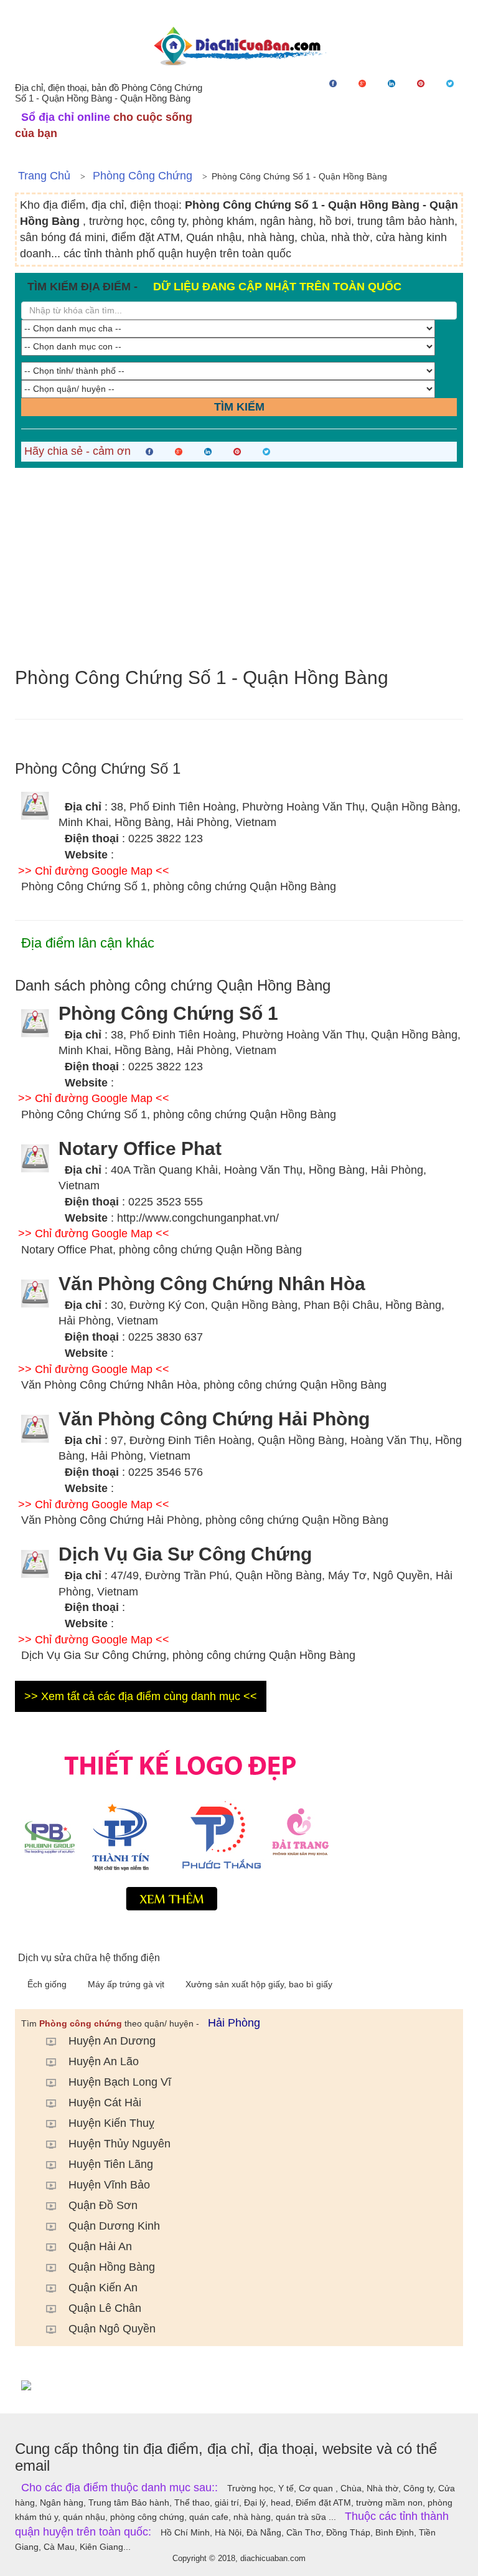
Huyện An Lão (104, 2061)
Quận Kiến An (103, 2288)
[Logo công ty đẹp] (239, 1828)
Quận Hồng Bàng (112, 2267)
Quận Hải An (100, 2246)
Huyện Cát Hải (105, 2103)
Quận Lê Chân (105, 2308)
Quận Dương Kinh (114, 2226)
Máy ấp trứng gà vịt (127, 1984)
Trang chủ (44, 176)
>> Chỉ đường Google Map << (94, 871)
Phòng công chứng (143, 176)
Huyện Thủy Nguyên (119, 2144)
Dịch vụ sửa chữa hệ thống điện (89, 1958)
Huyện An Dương (112, 2041)
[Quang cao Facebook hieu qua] (239, 2385)
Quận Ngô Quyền (112, 2329)
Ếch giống (48, 1984)
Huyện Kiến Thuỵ (111, 2123)
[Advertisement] (239, 568)
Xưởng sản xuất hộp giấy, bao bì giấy (259, 1984)
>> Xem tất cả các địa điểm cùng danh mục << (141, 1696)
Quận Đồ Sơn (103, 2205)
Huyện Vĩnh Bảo (109, 2185)
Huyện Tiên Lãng (111, 2164)
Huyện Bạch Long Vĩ (120, 2082)
